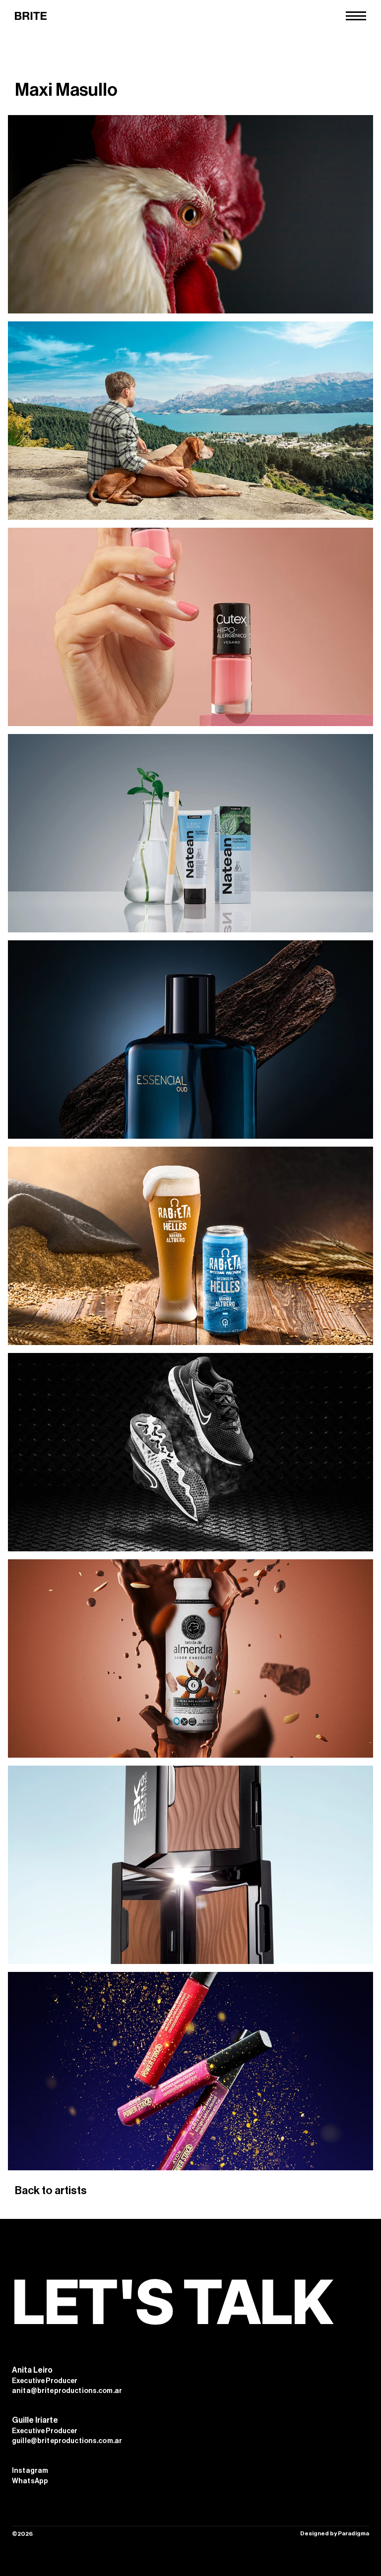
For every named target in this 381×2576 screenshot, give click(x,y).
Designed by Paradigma (335, 2533)
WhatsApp (30, 2481)
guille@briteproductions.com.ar (67, 2441)
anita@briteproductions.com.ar (67, 2391)
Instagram (30, 2471)
